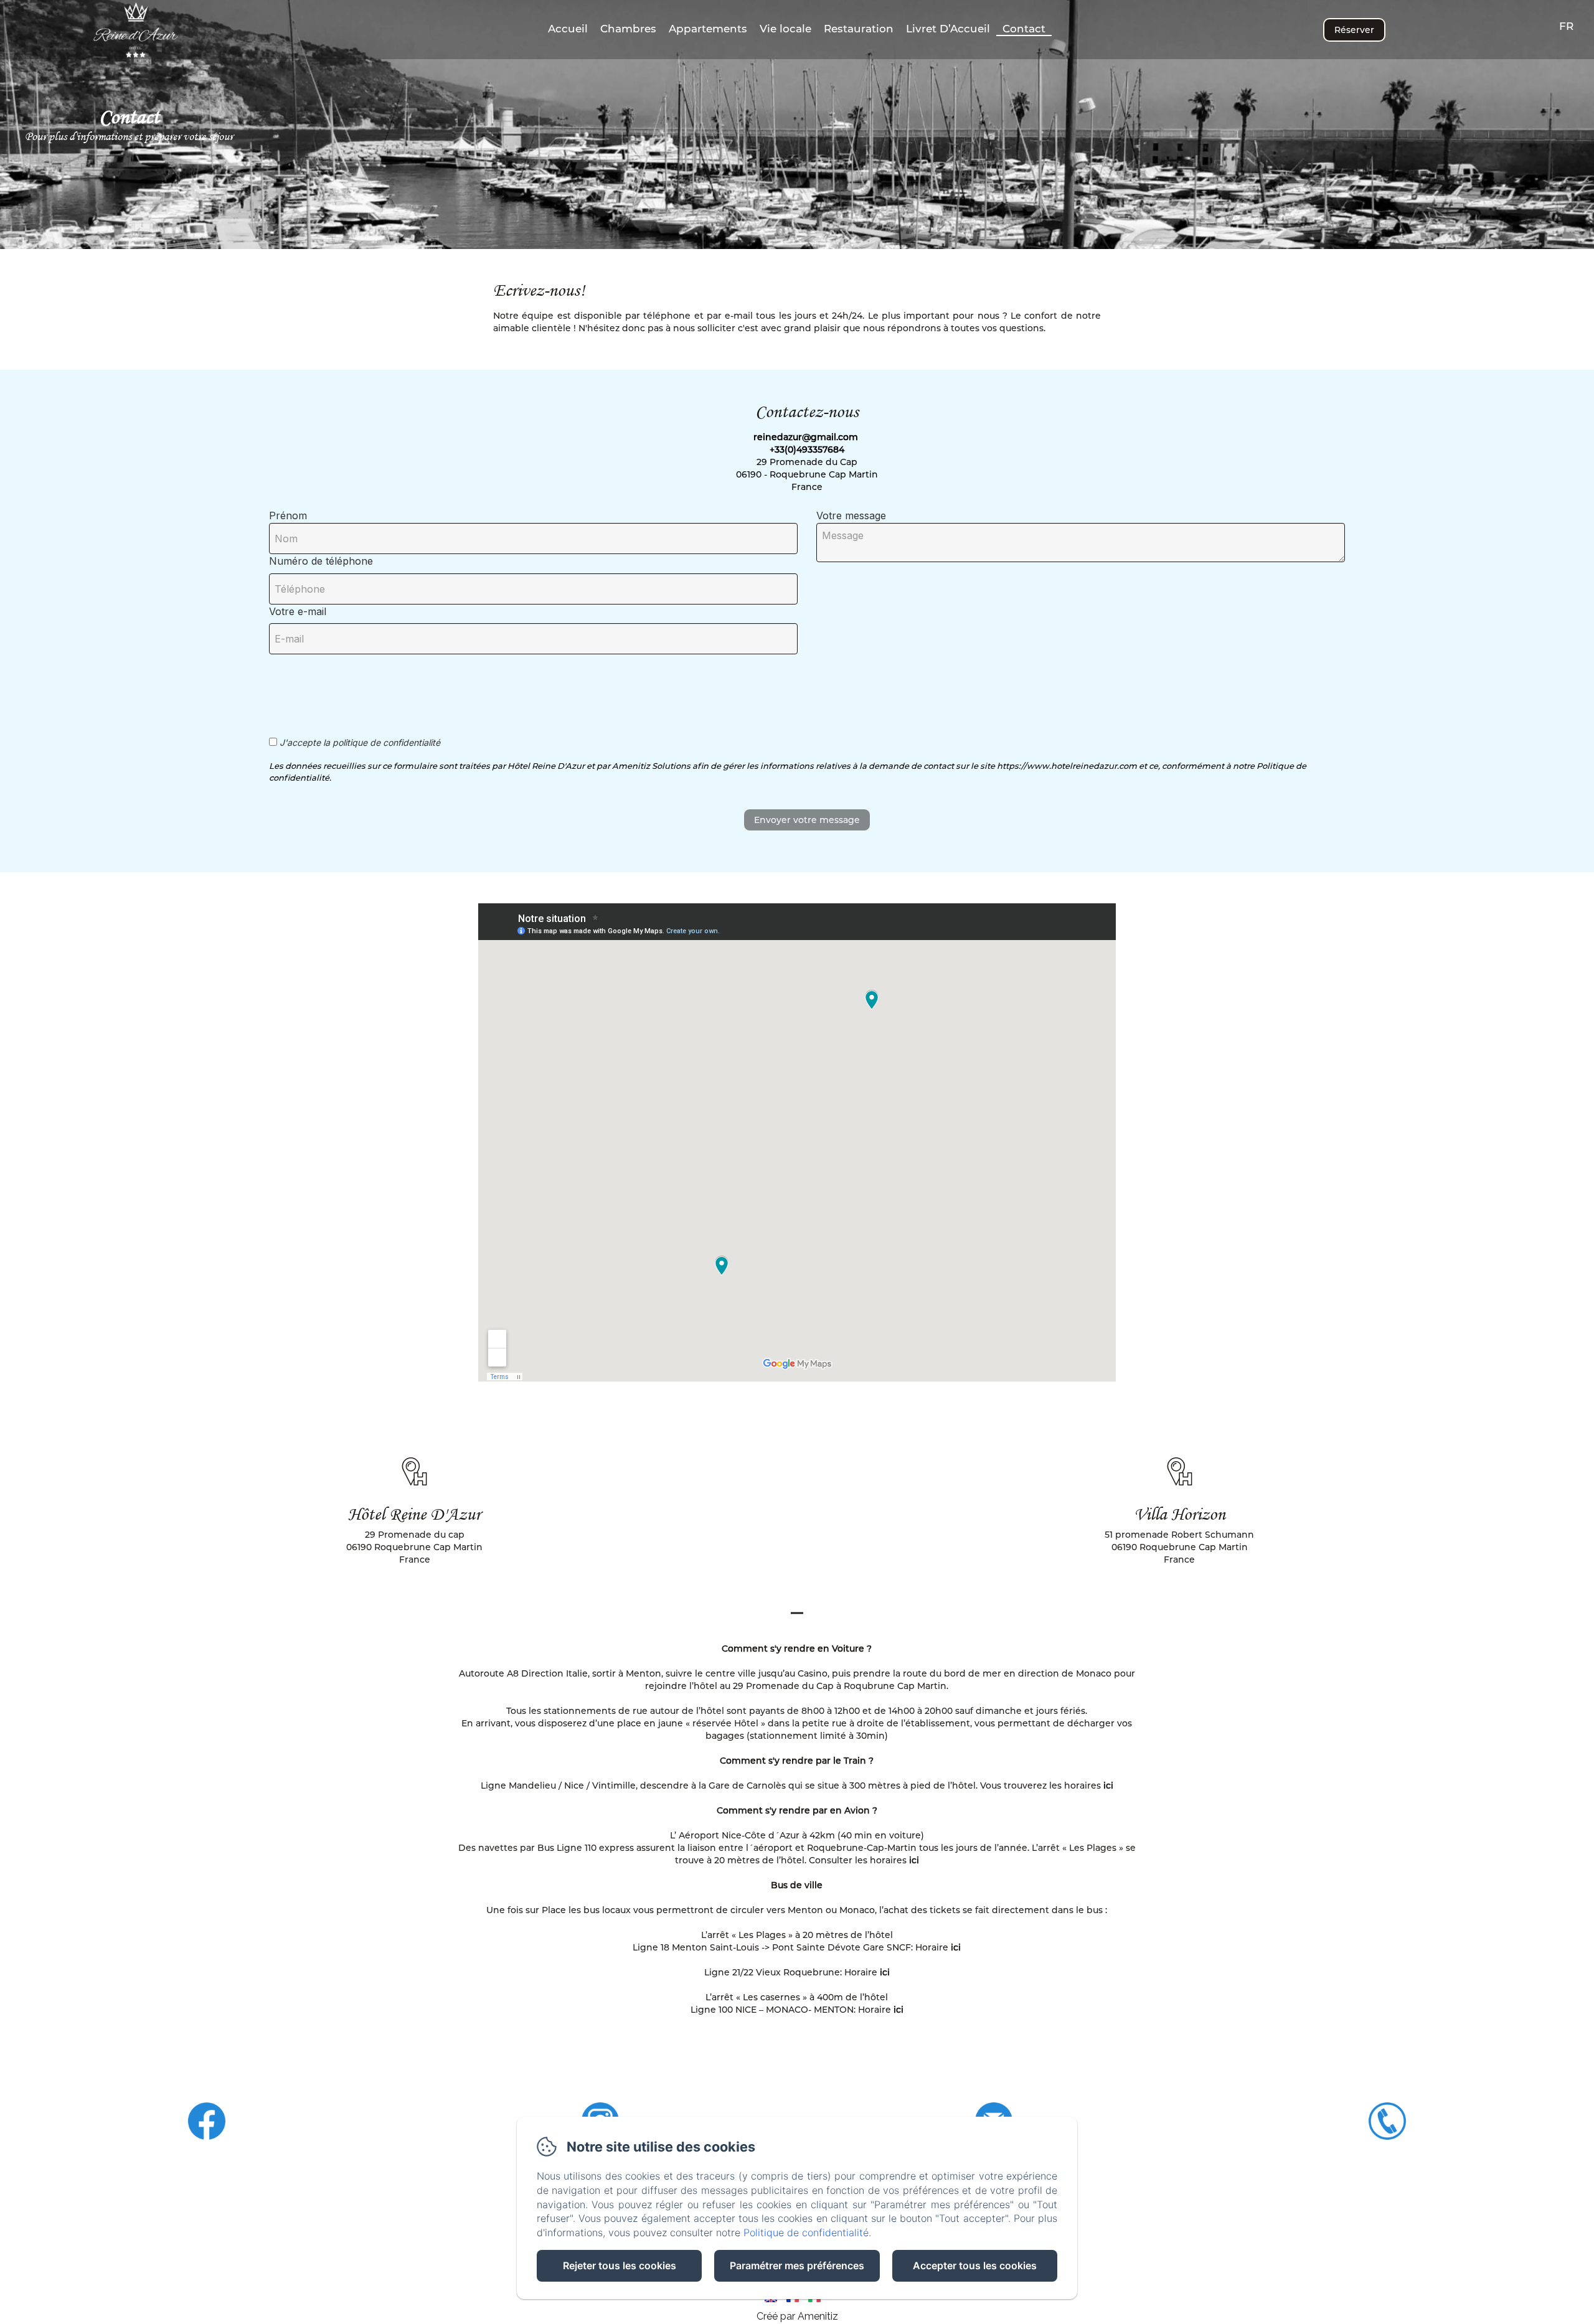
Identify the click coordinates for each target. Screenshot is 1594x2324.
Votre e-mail (298, 611)
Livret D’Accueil (948, 29)
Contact (1024, 29)
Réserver (1354, 30)
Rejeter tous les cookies (620, 2265)
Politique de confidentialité (806, 2232)
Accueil (568, 29)
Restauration (859, 29)
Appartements (708, 29)
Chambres (628, 29)
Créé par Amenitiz (797, 2316)
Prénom (288, 515)
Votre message (851, 515)
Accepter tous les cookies (975, 2265)
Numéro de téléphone (321, 561)
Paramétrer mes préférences (797, 2265)
